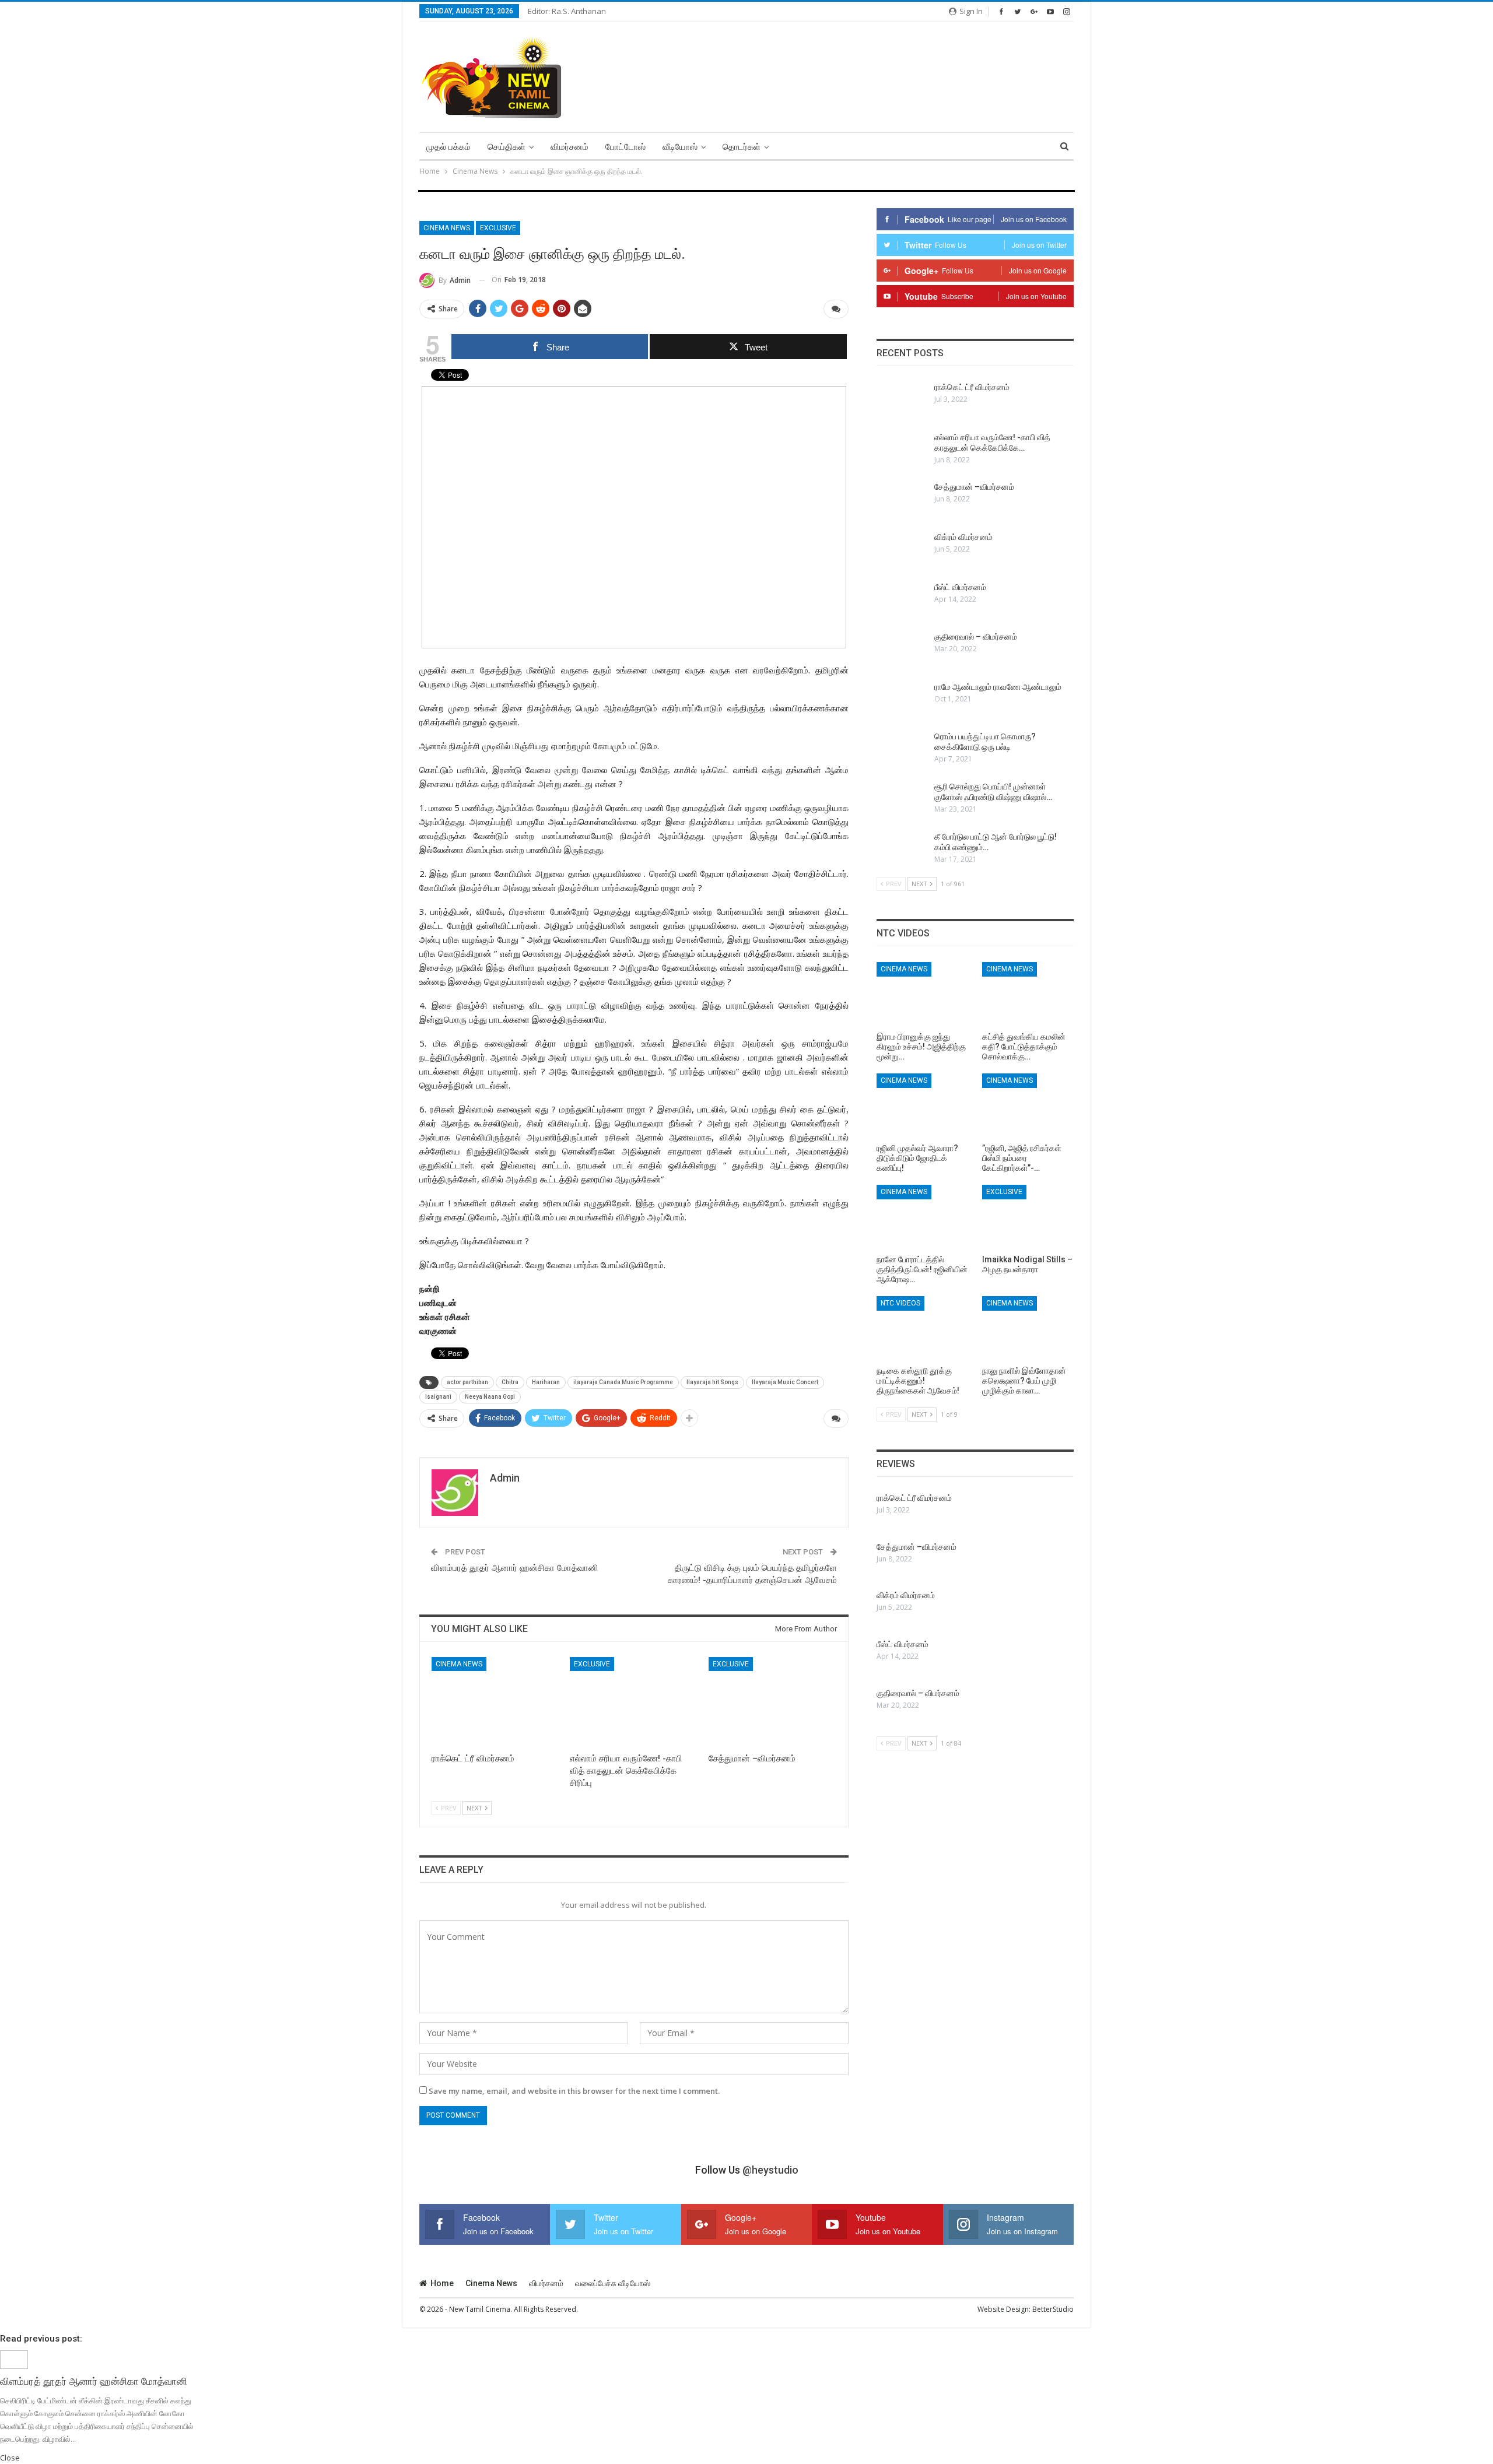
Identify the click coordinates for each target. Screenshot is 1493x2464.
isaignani (438, 1397)
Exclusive (498, 228)
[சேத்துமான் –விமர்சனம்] (772, 1702)
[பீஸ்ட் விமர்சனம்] (902, 601)
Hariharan (546, 1382)
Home (442, 2283)
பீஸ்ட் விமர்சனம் (960, 587)
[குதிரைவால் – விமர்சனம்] (902, 650)
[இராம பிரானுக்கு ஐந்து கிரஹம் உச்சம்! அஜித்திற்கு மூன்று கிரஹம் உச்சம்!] (922, 994)
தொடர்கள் (742, 147)
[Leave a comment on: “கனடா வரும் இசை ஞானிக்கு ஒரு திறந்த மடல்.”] (836, 309)
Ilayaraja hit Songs (712, 1382)
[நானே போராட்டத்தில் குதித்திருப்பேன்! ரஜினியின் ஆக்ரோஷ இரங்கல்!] (922, 1217)
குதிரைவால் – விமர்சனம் (976, 637)
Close (10, 2458)
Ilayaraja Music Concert (785, 1382)
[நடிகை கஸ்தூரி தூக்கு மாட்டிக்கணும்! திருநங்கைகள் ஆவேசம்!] (922, 1328)
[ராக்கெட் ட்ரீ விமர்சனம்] (495, 1702)
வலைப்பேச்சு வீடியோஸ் (613, 2283)
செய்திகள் (507, 147)
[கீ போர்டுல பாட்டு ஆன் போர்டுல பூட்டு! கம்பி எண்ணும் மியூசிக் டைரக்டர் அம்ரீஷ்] (902, 850)
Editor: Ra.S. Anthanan (567, 11)
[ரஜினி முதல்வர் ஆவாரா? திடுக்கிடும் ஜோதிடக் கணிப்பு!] (922, 1105)
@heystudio (770, 2170)
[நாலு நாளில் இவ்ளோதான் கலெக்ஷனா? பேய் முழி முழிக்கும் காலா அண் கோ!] (1028, 1328)
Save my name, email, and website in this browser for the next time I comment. (574, 2091)
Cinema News (447, 228)
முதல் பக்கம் (448, 147)
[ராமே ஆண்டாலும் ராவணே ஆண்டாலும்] (902, 700)
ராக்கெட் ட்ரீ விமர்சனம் (972, 387)
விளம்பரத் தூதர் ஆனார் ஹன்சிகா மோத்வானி (515, 1568)
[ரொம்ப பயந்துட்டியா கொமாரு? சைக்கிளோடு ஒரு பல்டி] (902, 750)
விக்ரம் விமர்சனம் (963, 537)
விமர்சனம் (569, 147)
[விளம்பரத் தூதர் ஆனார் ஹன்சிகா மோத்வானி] (14, 2359)
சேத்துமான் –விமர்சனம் (974, 487)
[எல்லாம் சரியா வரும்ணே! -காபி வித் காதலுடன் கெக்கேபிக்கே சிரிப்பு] (634, 1702)
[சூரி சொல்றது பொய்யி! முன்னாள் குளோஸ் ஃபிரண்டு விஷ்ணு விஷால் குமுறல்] (902, 800)
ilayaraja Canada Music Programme (623, 1382)
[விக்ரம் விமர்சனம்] (902, 550)
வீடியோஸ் (680, 147)
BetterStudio (1053, 2309)
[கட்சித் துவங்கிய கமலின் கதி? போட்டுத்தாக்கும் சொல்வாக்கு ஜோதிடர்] (1028, 994)
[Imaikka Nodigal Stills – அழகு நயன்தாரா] (1028, 1217)
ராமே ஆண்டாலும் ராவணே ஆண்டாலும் (998, 687)
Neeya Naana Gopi (490, 1397)
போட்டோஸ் (625, 147)
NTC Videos (900, 1303)
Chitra (510, 1382)
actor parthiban (467, 1382)
